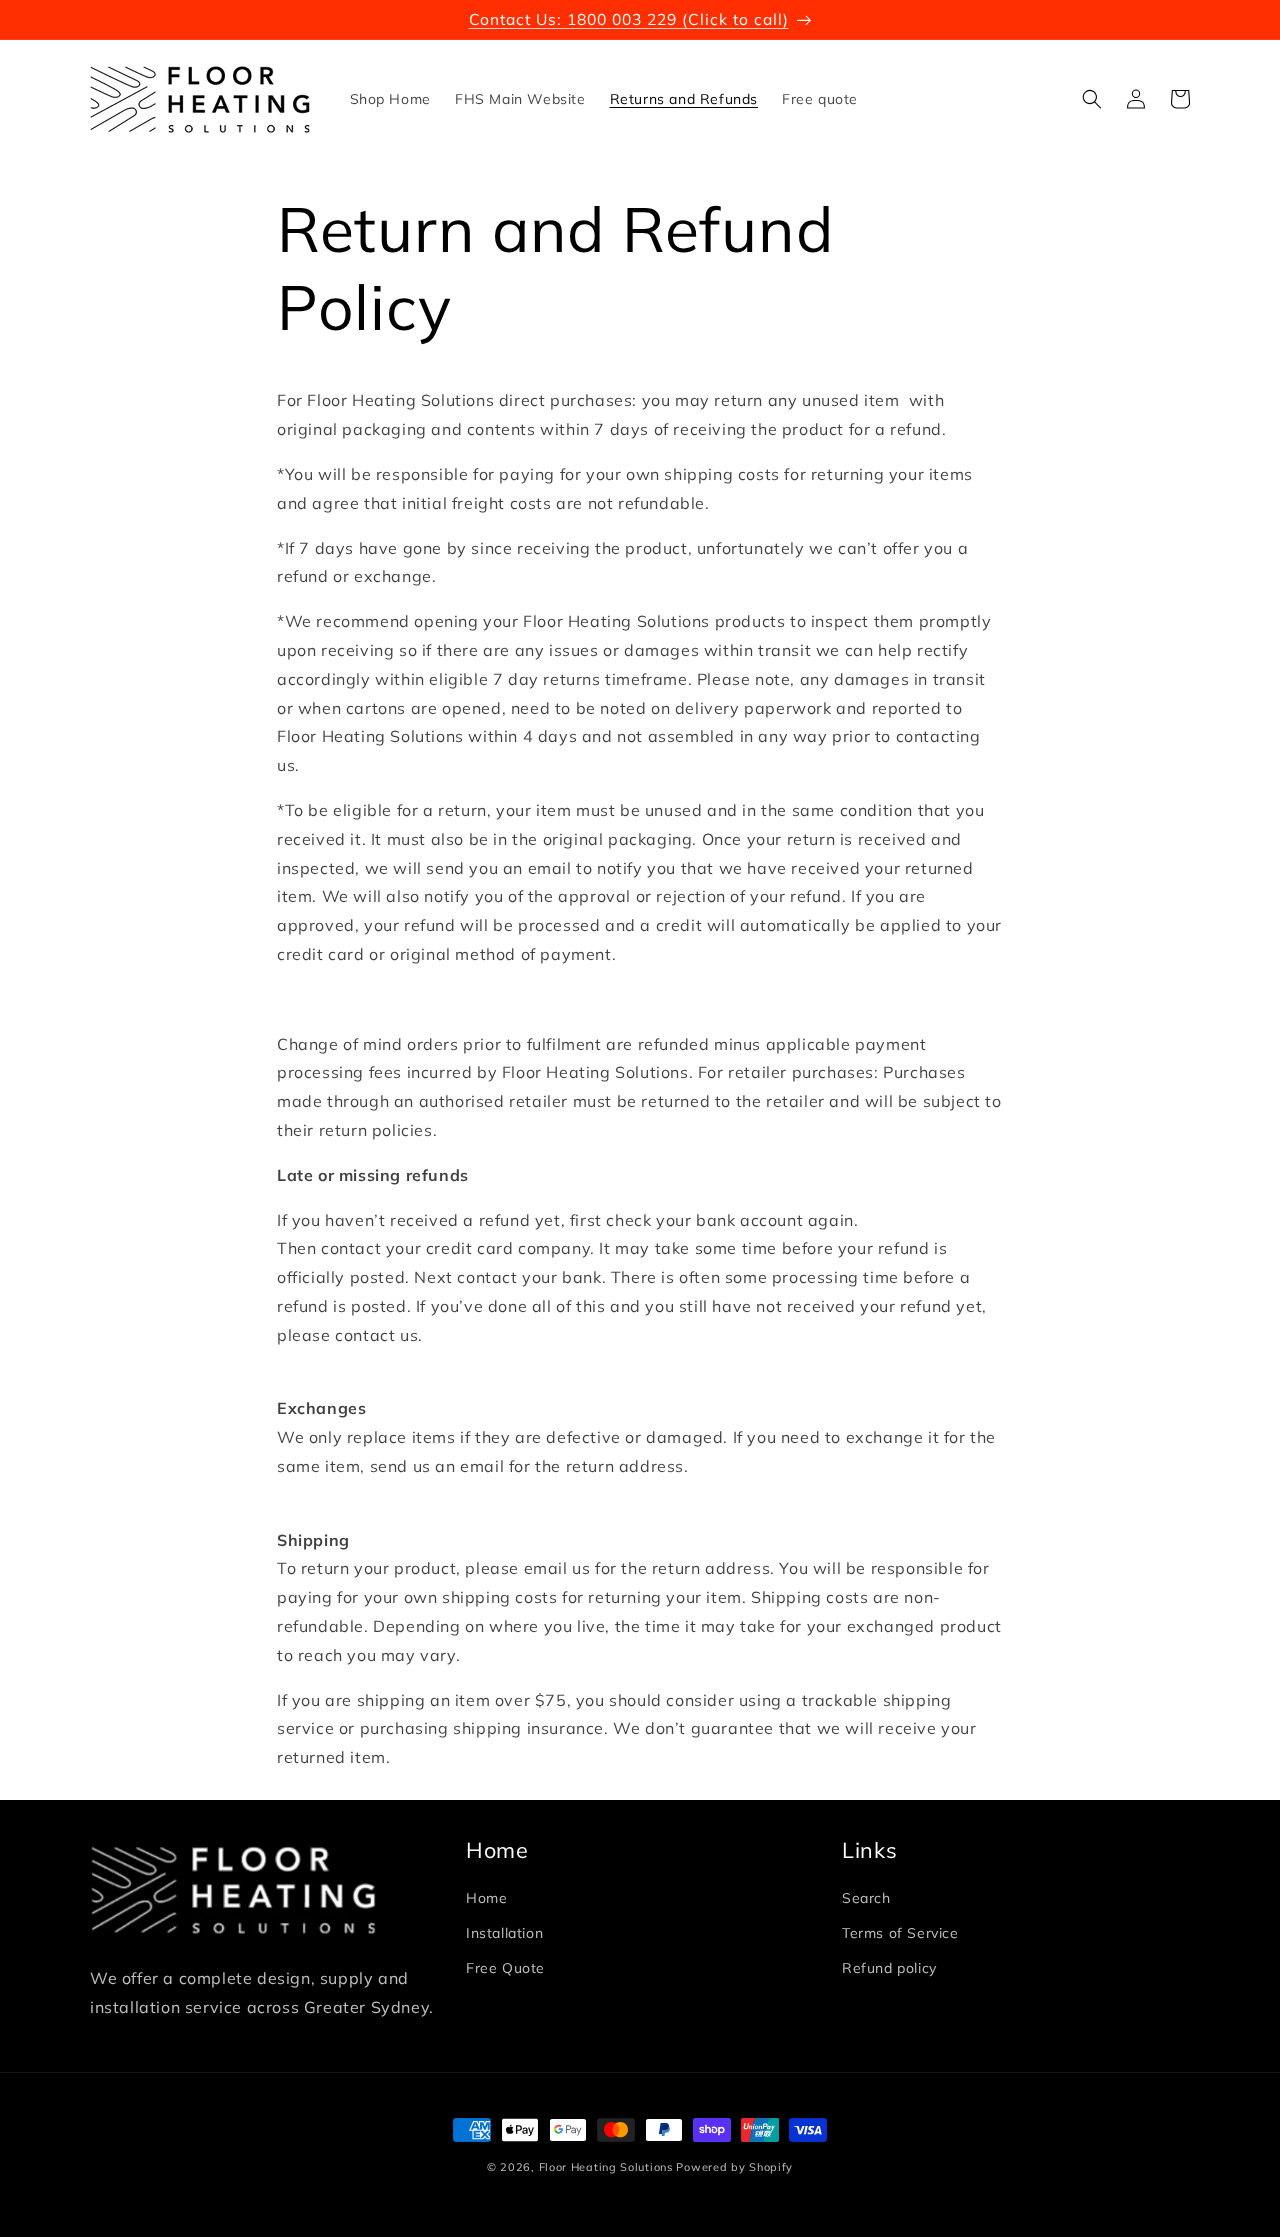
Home (486, 1898)
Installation (504, 1933)
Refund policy (889, 1968)
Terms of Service (900, 1933)
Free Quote (505, 1968)
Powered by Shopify (734, 2167)
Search (866, 1898)
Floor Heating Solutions (606, 2167)
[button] (1092, 99)
